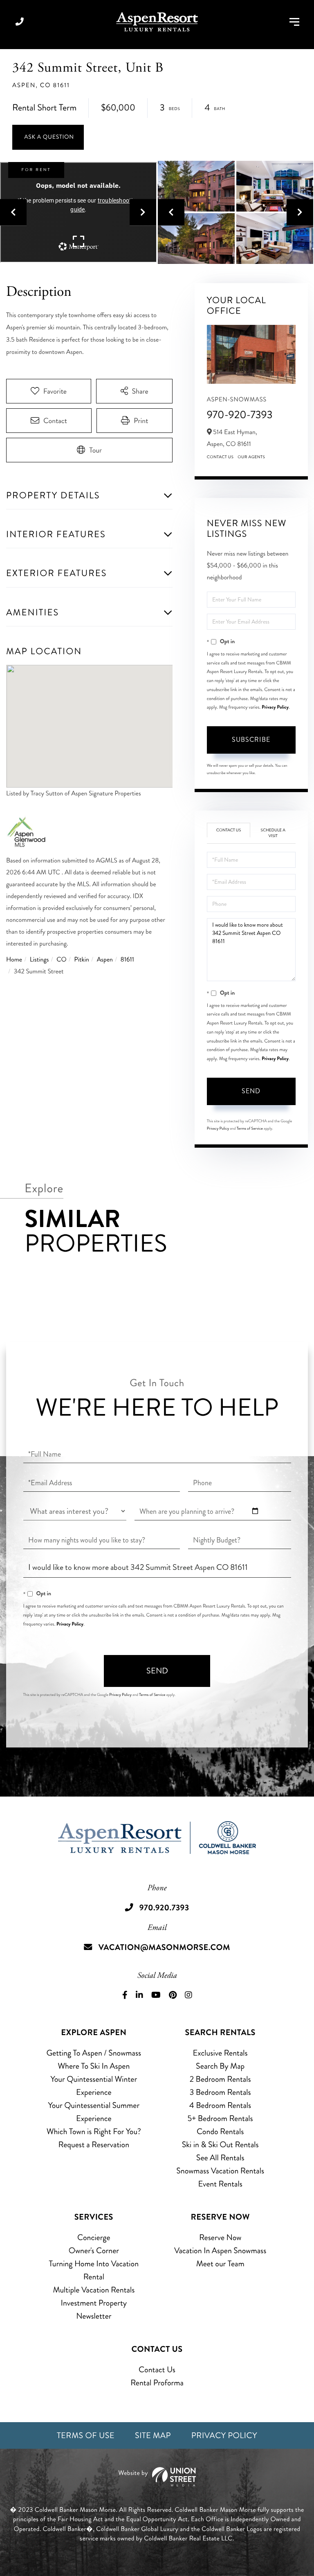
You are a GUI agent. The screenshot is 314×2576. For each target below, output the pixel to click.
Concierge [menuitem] (94, 2237)
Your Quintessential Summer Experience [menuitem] (94, 2112)
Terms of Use (86, 2435)
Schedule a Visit (273, 833)
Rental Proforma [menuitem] (157, 2383)
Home (14, 960)
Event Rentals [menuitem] (220, 2184)
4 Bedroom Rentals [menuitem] (220, 2105)
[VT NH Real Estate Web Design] (157, 2477)
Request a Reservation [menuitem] (94, 2145)
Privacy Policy (275, 707)
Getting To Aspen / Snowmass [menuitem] (94, 2053)
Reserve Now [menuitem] (220, 2237)
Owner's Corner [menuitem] (94, 2251)
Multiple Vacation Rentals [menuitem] (94, 2290)
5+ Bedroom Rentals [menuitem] (220, 2118)
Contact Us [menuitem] (157, 2370)
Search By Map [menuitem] (220, 2066)
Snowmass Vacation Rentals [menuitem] (220, 2171)
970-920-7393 (240, 415)
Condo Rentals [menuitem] (220, 2131)
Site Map (153, 2435)
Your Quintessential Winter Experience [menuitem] (94, 2086)
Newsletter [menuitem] (94, 2316)
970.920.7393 (20, 22)
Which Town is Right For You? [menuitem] (94, 2131)
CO (61, 960)
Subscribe (251, 740)
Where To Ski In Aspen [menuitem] (94, 2066)
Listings (39, 960)
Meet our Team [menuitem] (220, 2264)
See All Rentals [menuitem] (220, 2158)
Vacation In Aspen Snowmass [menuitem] (220, 2251)
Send (251, 1091)
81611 (127, 960)
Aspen (105, 960)
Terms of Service (250, 1128)
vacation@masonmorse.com (164, 1947)
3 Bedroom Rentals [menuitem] (220, 2092)
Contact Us (220, 457)
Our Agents (251, 457)
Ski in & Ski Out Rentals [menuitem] (220, 2145)
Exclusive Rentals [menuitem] (220, 2053)
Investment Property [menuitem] (94, 2303)
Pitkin (82, 960)
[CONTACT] (48, 137)
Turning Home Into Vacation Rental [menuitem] (94, 2270)
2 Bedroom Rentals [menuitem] (220, 2079)
